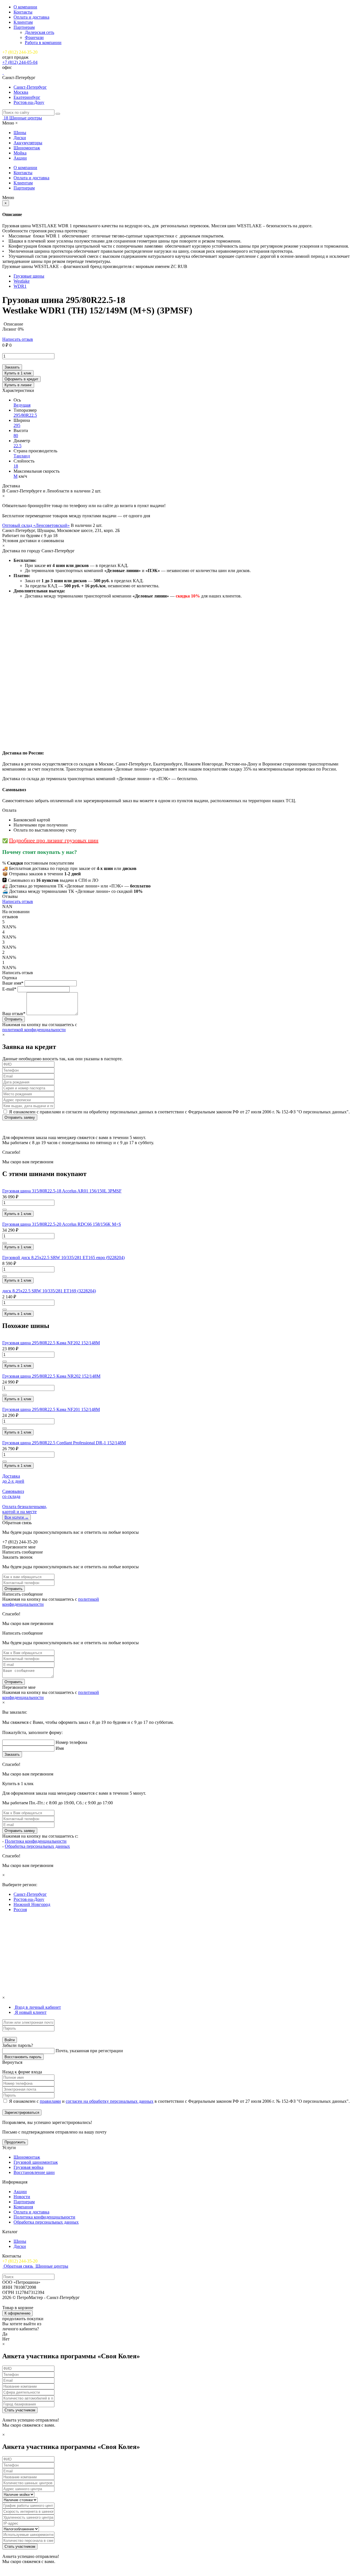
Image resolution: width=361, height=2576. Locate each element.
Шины (20, 133)
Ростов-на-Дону (29, 102)
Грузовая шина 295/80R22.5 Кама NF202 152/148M (51, 1343)
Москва (21, 92)
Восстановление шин (34, 2172)
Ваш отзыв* (14, 1014)
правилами (50, 2101)
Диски (20, 138)
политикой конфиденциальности (34, 1030)
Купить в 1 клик (18, 373)
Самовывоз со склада (13, 1494)
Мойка (20, 153)
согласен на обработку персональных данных (110, 2101)
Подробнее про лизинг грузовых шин (54, 840)
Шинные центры (26, 118)
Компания (23, 2207)
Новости (22, 2197)
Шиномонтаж (27, 148)
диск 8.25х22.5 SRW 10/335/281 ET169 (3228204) (49, 1291)
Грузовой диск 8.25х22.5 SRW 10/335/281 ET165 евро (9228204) (63, 1258)
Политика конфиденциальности (36, 1841)
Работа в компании (43, 42)
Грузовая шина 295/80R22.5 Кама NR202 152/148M (51, 1376)
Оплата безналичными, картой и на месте (25, 1509)
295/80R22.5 (25, 415)
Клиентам (23, 22)
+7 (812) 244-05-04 (20, 62)
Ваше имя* (13, 983)
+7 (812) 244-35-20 (20, 52)
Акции (20, 158)
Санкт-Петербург (30, 87)
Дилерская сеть (39, 32)
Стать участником (20, 2410)
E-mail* (9, 989)
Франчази (34, 37)
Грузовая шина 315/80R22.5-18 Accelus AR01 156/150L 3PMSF (62, 1191)
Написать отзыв (18, 339)
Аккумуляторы (28, 143)
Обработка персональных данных (37, 1846)
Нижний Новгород (32, 1904)
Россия (20, 1909)
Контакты (23, 12)
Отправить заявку (20, 1117)
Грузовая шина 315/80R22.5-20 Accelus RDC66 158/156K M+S (62, 1224)
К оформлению (17, 2313)
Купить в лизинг (18, 385)
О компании (25, 7)
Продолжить (15, 2142)
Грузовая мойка (28, 2167)
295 (17, 425)
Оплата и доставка (31, 17)
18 (16, 466)
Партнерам (24, 27)
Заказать (12, 367)
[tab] (37, 2007)
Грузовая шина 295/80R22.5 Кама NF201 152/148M (51, 1409)
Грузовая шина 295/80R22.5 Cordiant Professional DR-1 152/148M (64, 1443)
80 (16, 436)
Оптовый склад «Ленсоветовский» (36, 525)
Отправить (14, 1589)
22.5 (17, 446)
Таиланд (22, 456)
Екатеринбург (27, 97)
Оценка (10, 978)
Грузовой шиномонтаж (36, 2162)
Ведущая (22, 405)
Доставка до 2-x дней (13, 1479)
